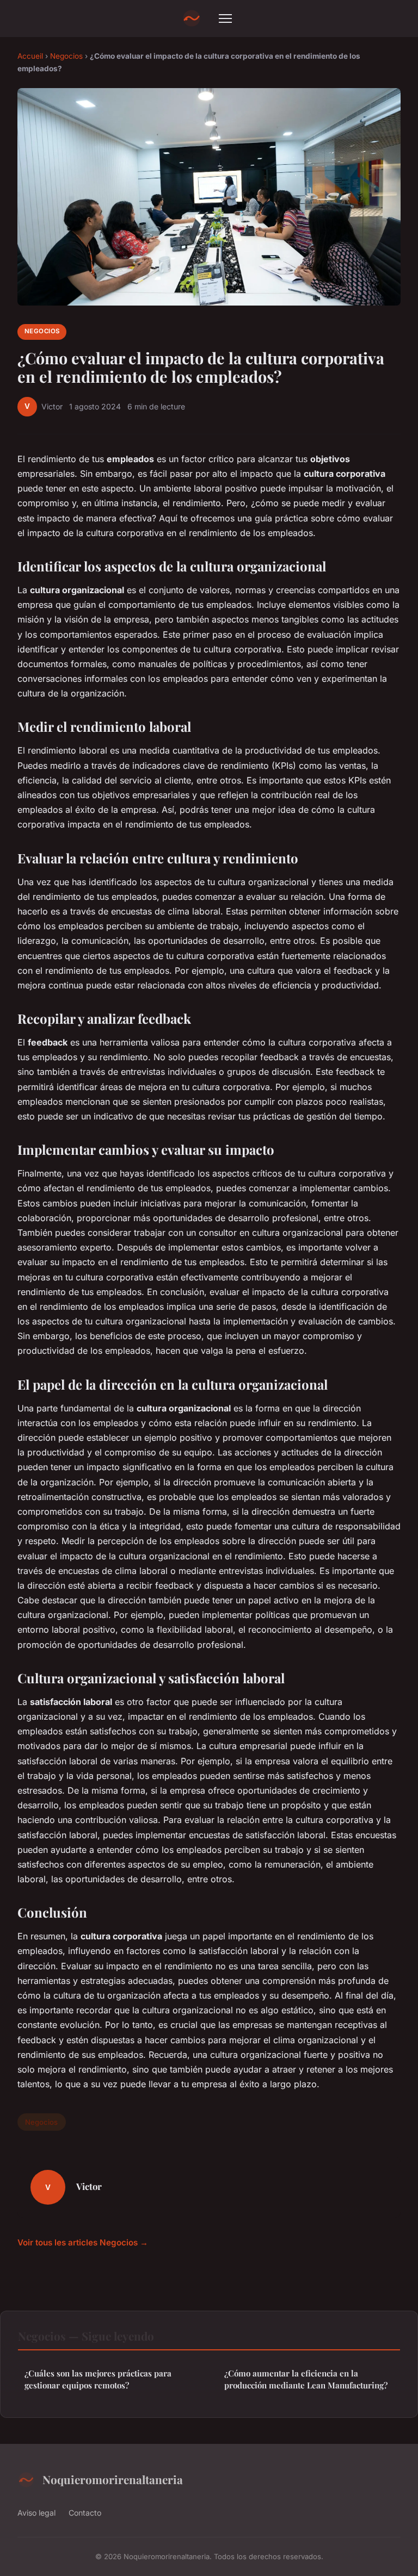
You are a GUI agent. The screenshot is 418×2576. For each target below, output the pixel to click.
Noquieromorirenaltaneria (113, 2479)
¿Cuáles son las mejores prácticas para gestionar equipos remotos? (98, 2379)
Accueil (30, 56)
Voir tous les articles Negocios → (83, 2242)
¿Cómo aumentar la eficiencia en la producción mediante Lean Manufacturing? (306, 2379)
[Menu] (225, 18)
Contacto (85, 2513)
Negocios (66, 56)
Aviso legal (36, 2513)
